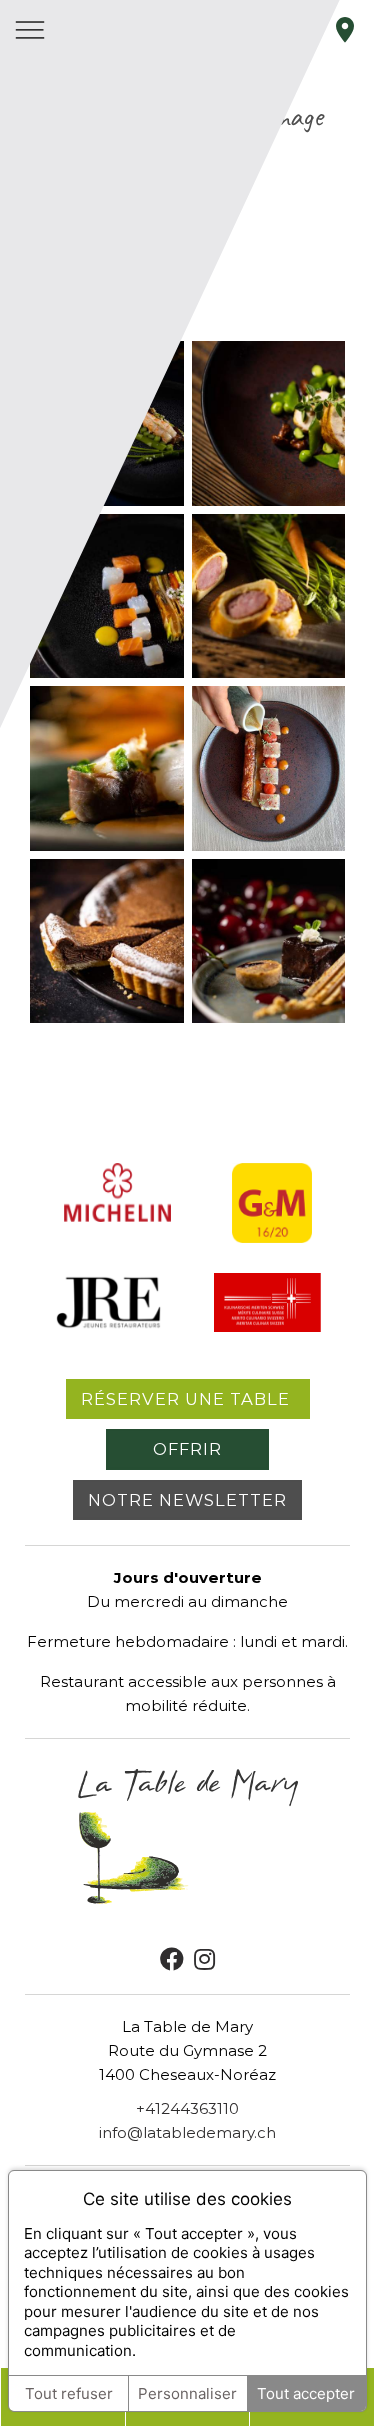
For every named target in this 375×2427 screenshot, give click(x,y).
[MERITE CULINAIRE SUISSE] (267, 1326)
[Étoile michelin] (117, 1216)
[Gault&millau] (272, 1237)
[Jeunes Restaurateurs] (108, 1326)
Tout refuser (69, 2393)
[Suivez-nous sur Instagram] (204, 1960)
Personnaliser (187, 2393)
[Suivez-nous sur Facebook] (172, 1960)
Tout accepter (306, 2393)
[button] (269, 423)
